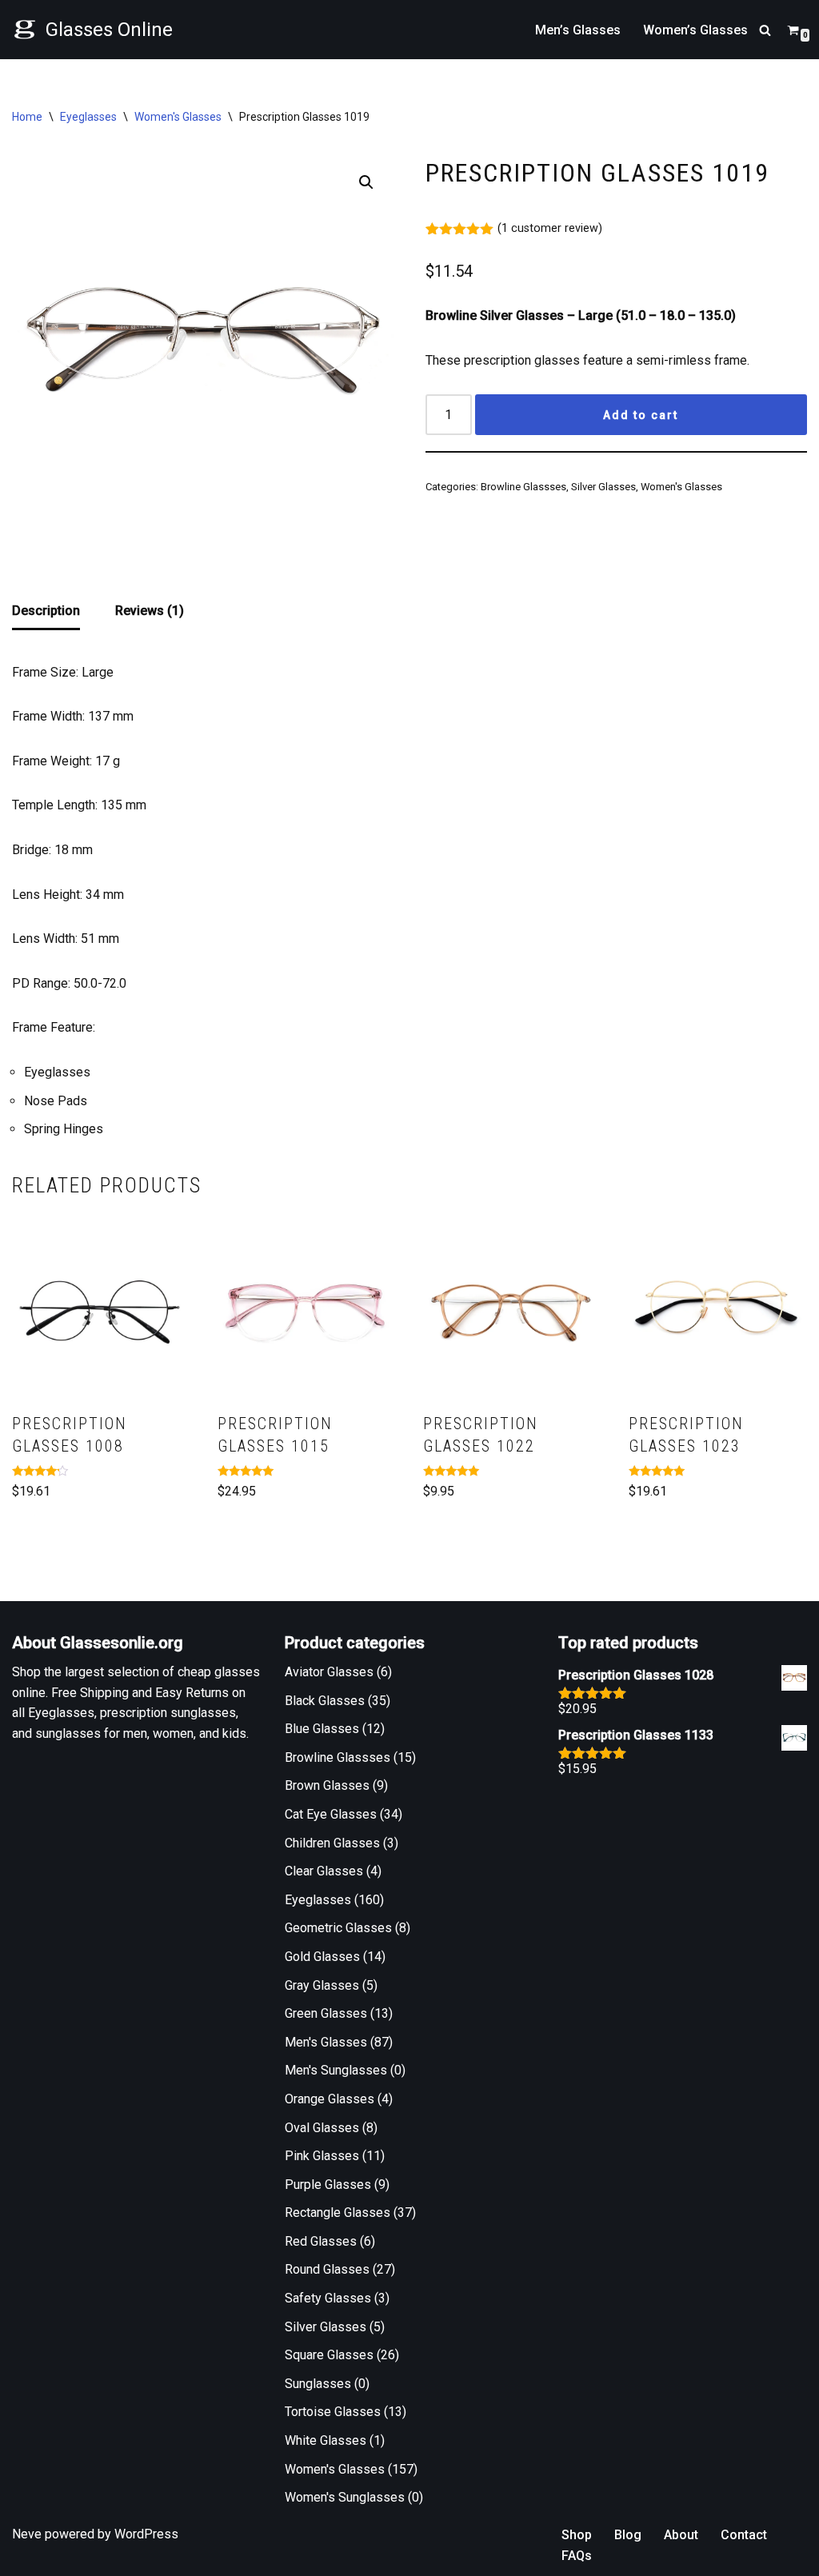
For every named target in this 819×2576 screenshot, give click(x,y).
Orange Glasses (330, 2099)
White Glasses (326, 2440)
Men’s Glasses (578, 30)
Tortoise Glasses (333, 2412)
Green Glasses (326, 2013)
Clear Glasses (324, 1871)
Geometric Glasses (338, 1928)
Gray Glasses (322, 1985)
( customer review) (550, 228)
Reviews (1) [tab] (150, 611)
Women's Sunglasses (345, 2497)
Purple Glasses (328, 2185)
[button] (366, 182)
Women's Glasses (178, 117)
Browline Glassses (523, 487)
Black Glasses (325, 1701)
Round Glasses (327, 2269)
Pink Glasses (322, 2156)
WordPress (146, 2534)
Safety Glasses (328, 2298)
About (681, 2535)
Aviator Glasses (329, 1672)
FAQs (577, 2556)
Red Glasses (321, 2241)
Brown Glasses (327, 1785)
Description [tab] (46, 611)
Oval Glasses (322, 2128)
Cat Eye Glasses (331, 1814)
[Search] (765, 30)
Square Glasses (329, 2355)
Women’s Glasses (695, 30)
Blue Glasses (322, 1729)
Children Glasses (332, 1843)
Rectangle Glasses (338, 2213)
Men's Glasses (326, 2042)
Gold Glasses (322, 1957)
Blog (628, 2535)
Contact (744, 2535)
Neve (27, 2534)
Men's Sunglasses (336, 2070)
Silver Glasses (603, 487)
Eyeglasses (88, 117)
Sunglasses (318, 2384)
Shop (577, 2535)
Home (27, 117)
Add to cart (641, 415)
